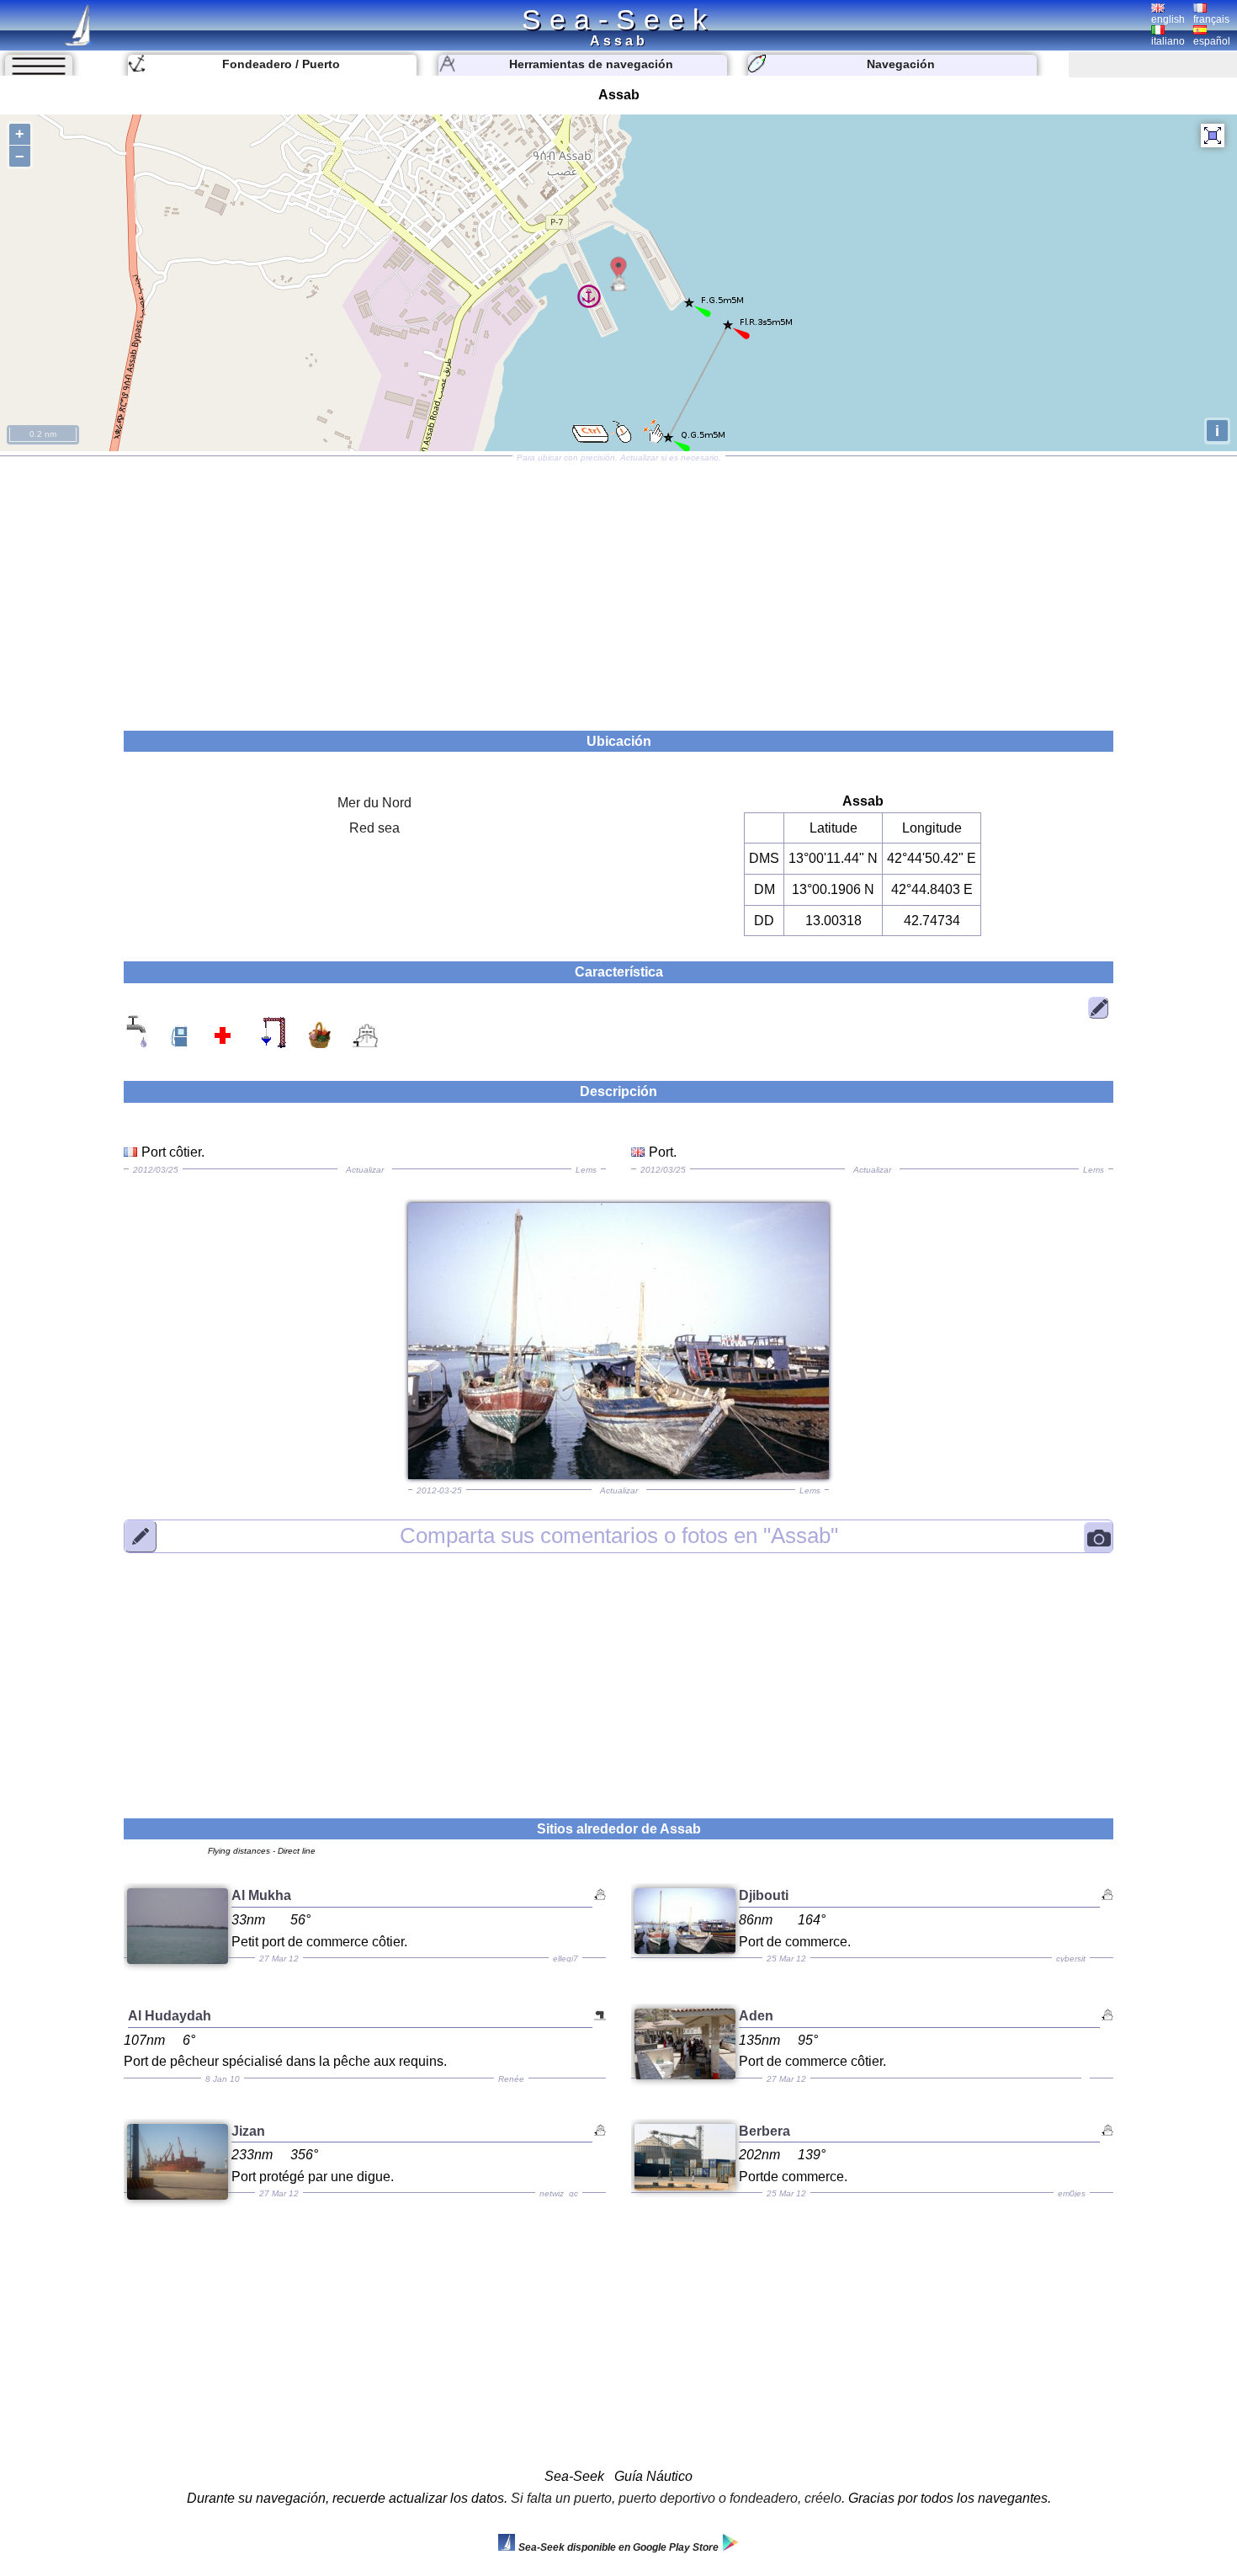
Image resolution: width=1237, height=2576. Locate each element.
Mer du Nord (374, 803)
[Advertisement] (618, 588)
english (1168, 19)
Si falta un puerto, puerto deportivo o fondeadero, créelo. (678, 2498)
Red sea (374, 828)
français (1211, 19)
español (1212, 41)
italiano (1168, 41)
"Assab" (619, 1535)
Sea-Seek (618, 19)
